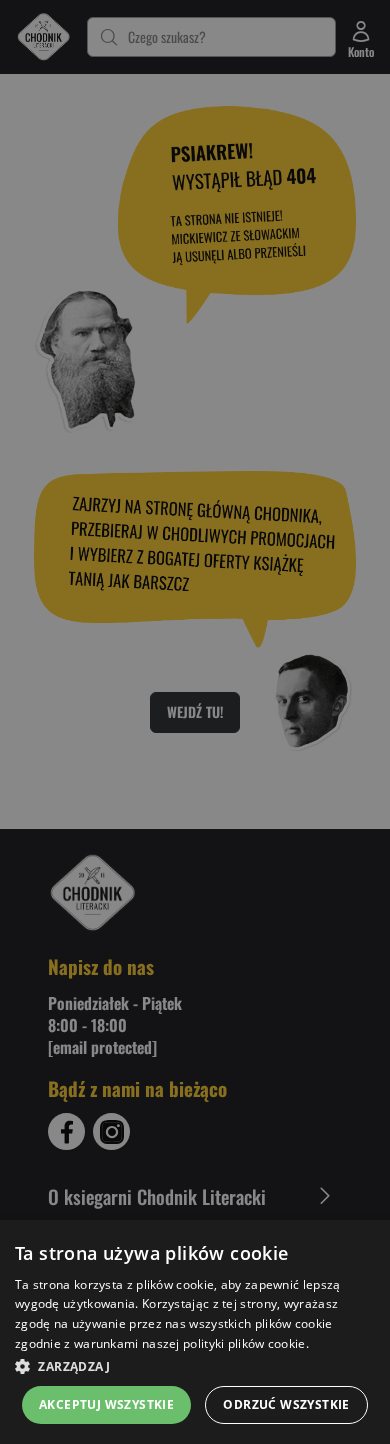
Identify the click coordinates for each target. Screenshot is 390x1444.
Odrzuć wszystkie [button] (286, 1404)
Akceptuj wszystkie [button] (106, 1404)
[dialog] (195, 1332)
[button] (195, 1366)
